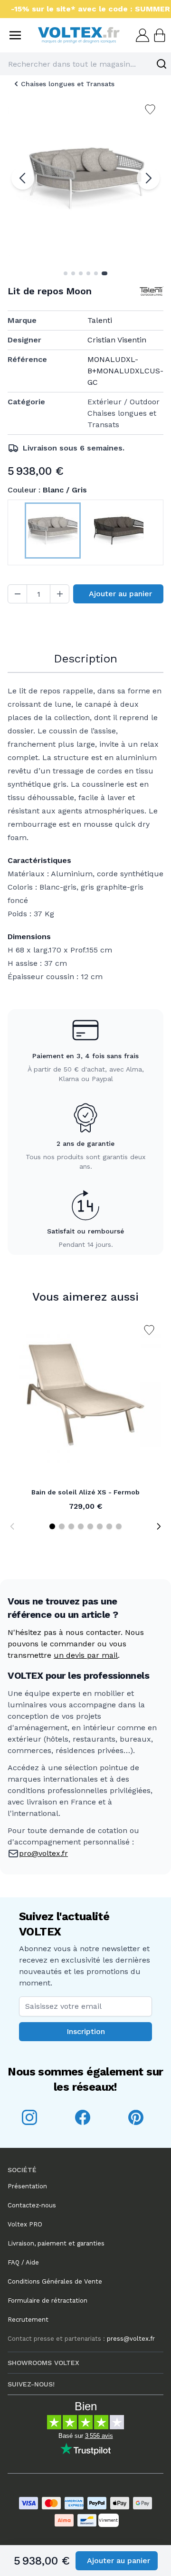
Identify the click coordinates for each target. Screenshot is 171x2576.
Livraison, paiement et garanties (56, 2243)
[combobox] (85, 64)
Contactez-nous (32, 2205)
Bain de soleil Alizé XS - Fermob (85, 1492)
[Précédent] (23, 178)
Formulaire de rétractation (47, 2300)
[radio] (52, 532)
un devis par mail (86, 1655)
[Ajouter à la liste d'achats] (149, 1330)
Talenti (100, 320)
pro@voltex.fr (43, 1853)
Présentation (27, 2186)
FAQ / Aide (23, 2262)
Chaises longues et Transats (68, 84)
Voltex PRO (25, 2224)
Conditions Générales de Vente (55, 2281)
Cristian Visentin (117, 340)
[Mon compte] (142, 35)
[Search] (161, 64)
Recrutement (28, 2320)
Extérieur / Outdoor (123, 402)
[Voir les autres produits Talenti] (152, 291)
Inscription (86, 2031)
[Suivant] (148, 178)
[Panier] (159, 35)
